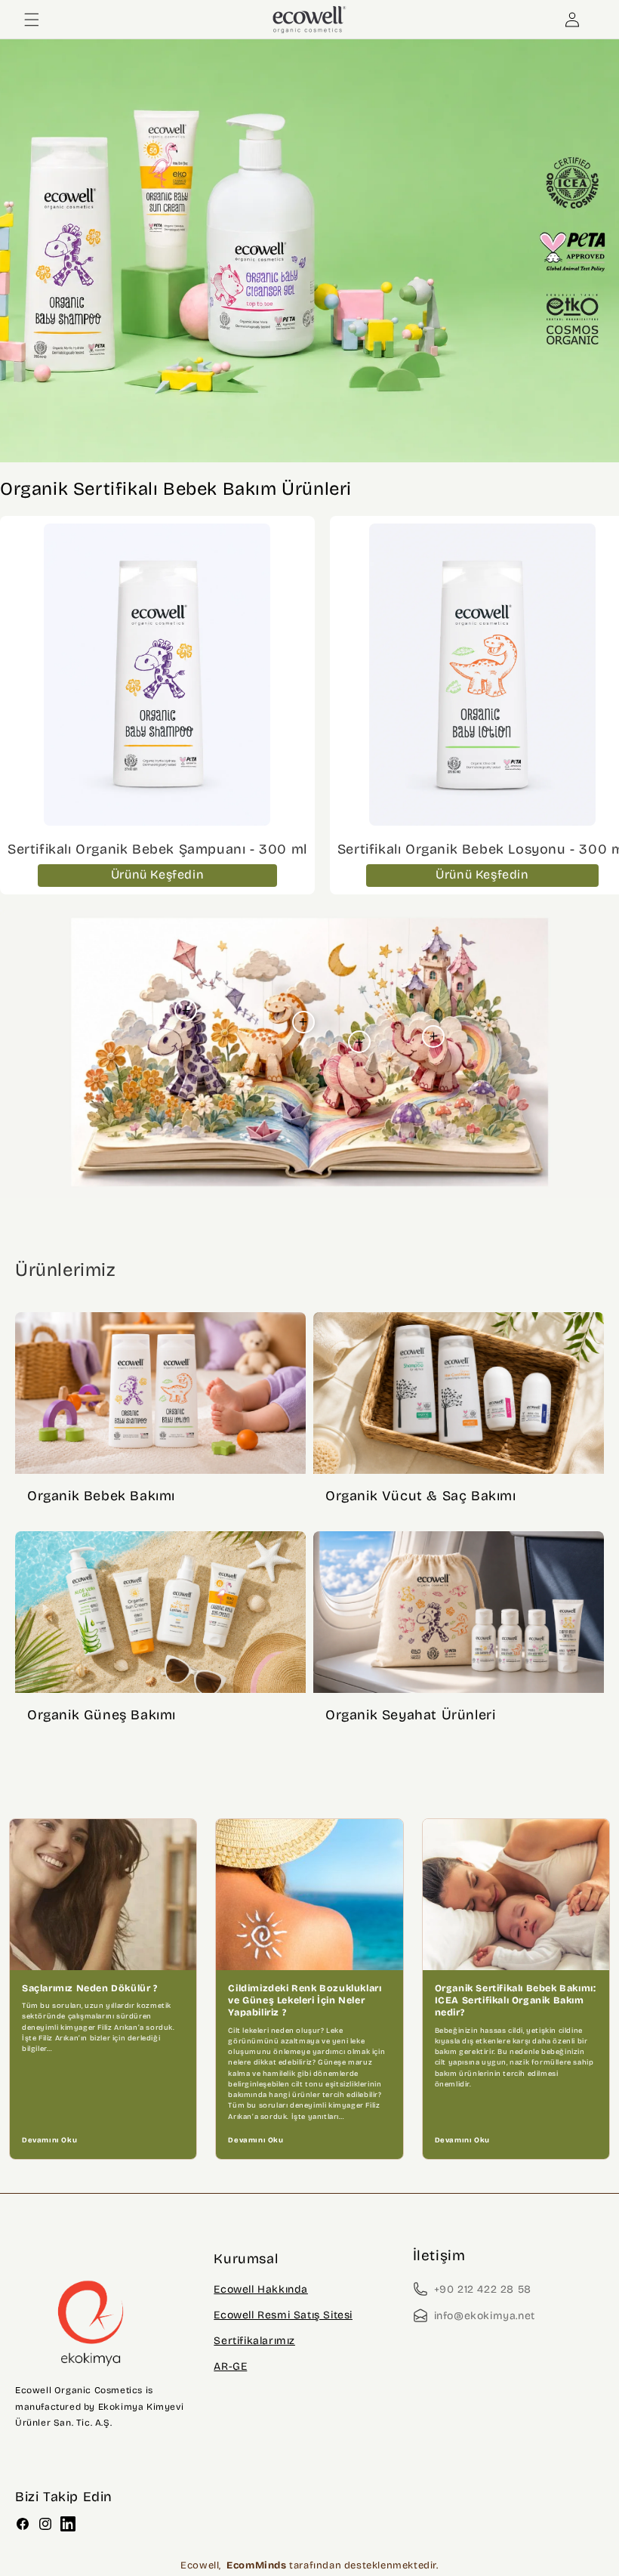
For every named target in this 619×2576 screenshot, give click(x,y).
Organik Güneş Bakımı (102, 1715)
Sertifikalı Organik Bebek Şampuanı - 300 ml (157, 849)
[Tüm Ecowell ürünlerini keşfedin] (309, 251)
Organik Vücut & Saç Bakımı (421, 1496)
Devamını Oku (49, 2140)
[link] (309, 251)
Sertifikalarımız (254, 2341)
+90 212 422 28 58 (483, 2289)
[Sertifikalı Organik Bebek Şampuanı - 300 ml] (186, 1010)
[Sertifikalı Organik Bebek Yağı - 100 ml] (433, 1036)
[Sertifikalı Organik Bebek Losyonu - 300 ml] (303, 1022)
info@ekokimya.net (485, 2316)
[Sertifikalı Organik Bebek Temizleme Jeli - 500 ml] (359, 1042)
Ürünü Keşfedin (157, 874)
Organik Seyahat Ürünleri (410, 1715)
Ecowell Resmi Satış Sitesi (283, 2315)
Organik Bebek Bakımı (101, 1496)
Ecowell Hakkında (261, 2289)
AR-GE (230, 2366)
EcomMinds (258, 2565)
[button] (32, 20)
